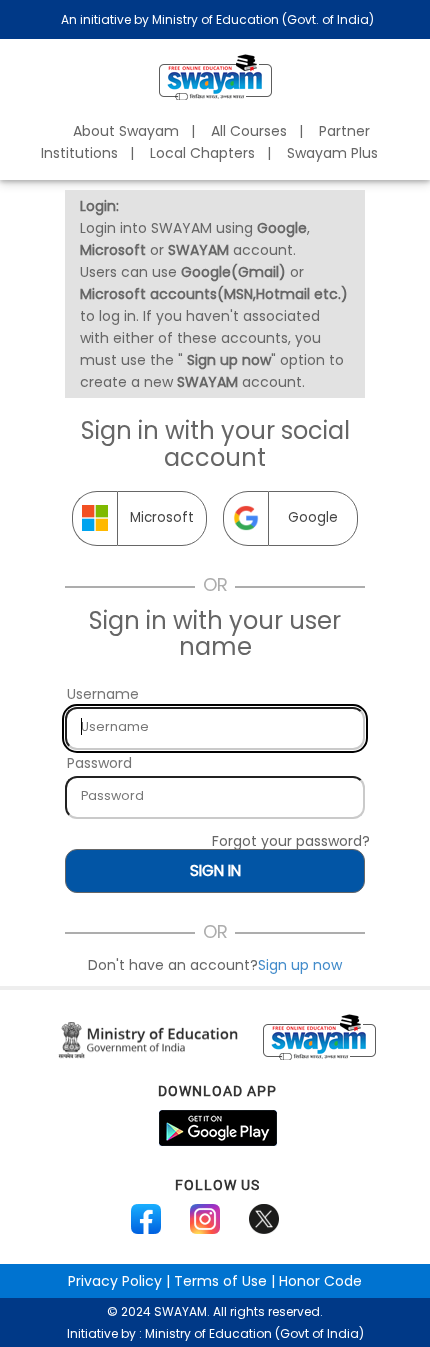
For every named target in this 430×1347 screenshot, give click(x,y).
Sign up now (300, 965)
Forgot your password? (291, 841)
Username (103, 694)
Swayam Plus (332, 153)
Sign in (215, 870)
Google (313, 517)
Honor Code (320, 1281)
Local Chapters (202, 153)
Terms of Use (220, 1281)
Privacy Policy (115, 1281)
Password (99, 763)
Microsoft (162, 517)
